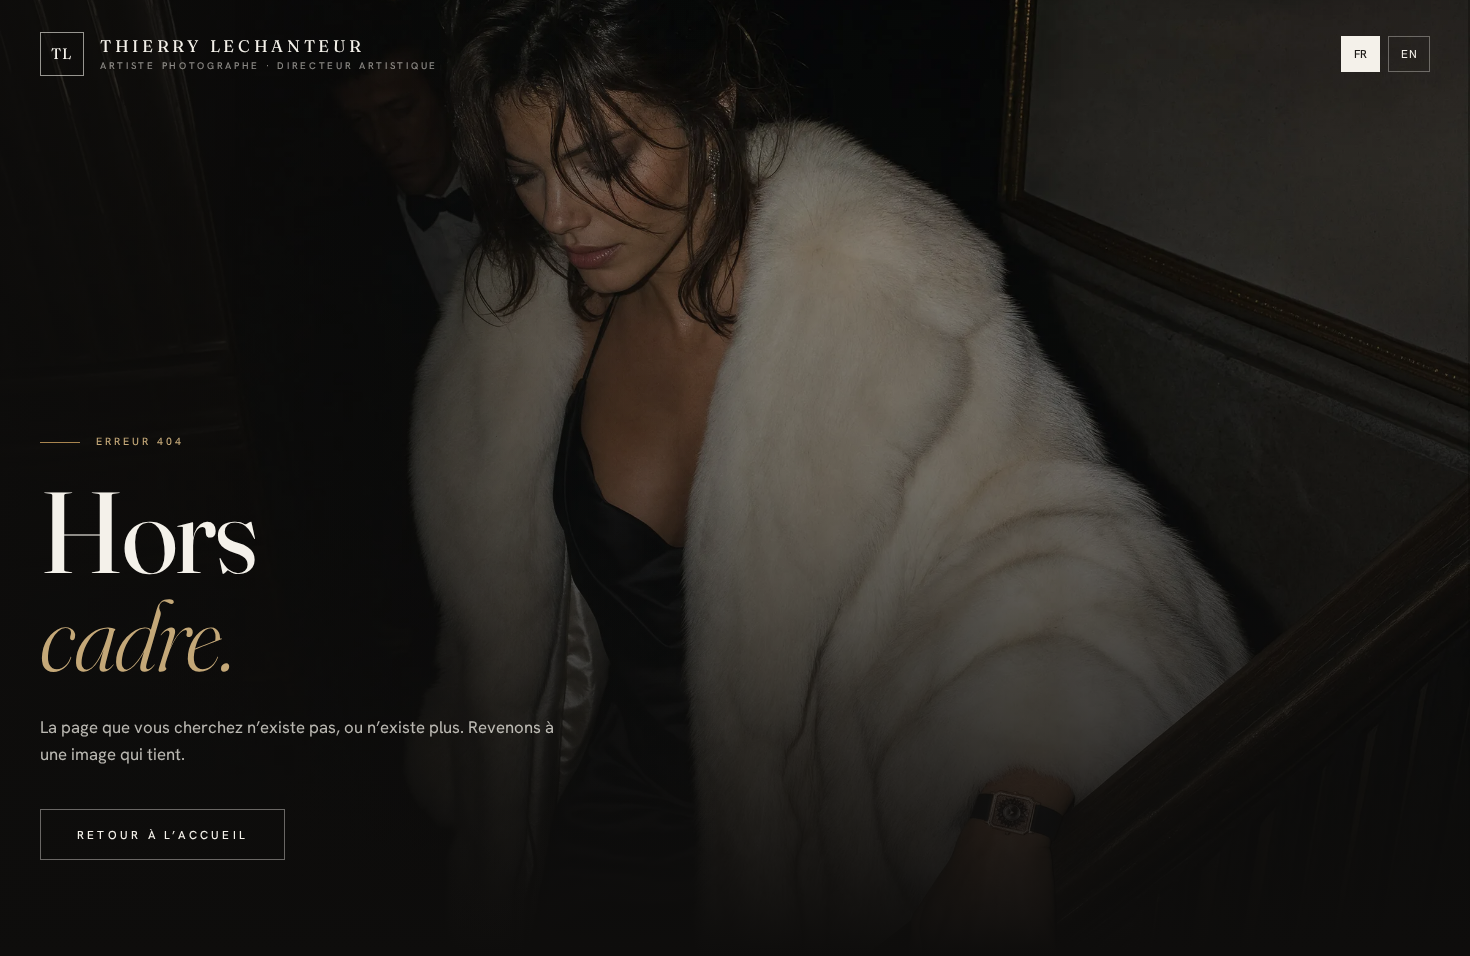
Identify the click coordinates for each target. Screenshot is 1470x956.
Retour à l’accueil (162, 834)
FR (1361, 53)
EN (1409, 53)
